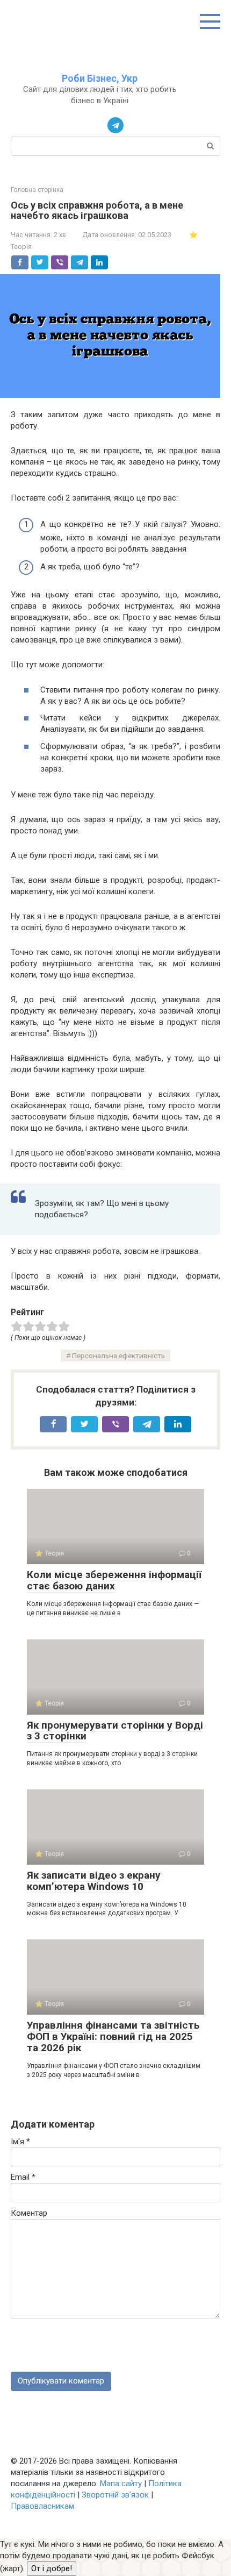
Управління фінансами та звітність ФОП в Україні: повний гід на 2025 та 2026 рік (113, 2036)
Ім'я (20, 2142)
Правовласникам (42, 2506)
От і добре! (52, 2568)
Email (23, 2177)
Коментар (29, 2213)
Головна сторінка (37, 190)
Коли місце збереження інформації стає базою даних (114, 1580)
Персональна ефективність (118, 1355)
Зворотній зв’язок (115, 2495)
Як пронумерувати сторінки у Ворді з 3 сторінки (115, 1731)
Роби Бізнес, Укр (100, 78)
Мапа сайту (121, 2484)
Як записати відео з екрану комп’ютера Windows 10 (94, 1881)
